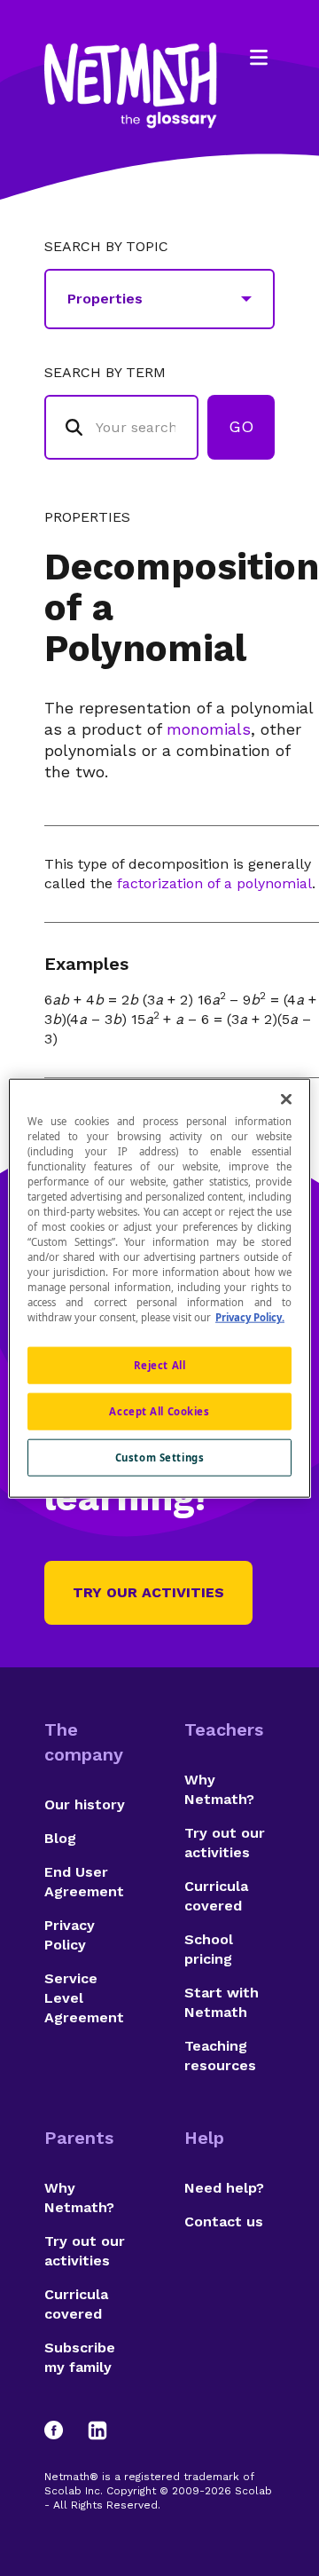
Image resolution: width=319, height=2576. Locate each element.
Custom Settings (160, 1457)
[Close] (286, 1099)
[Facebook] (62, 2430)
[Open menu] (259, 58)
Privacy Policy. (250, 1317)
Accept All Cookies (159, 1411)
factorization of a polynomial (214, 883)
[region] (159, 1288)
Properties (87, 517)
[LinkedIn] (97, 2430)
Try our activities (148, 1592)
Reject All (160, 1365)
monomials (209, 729)
